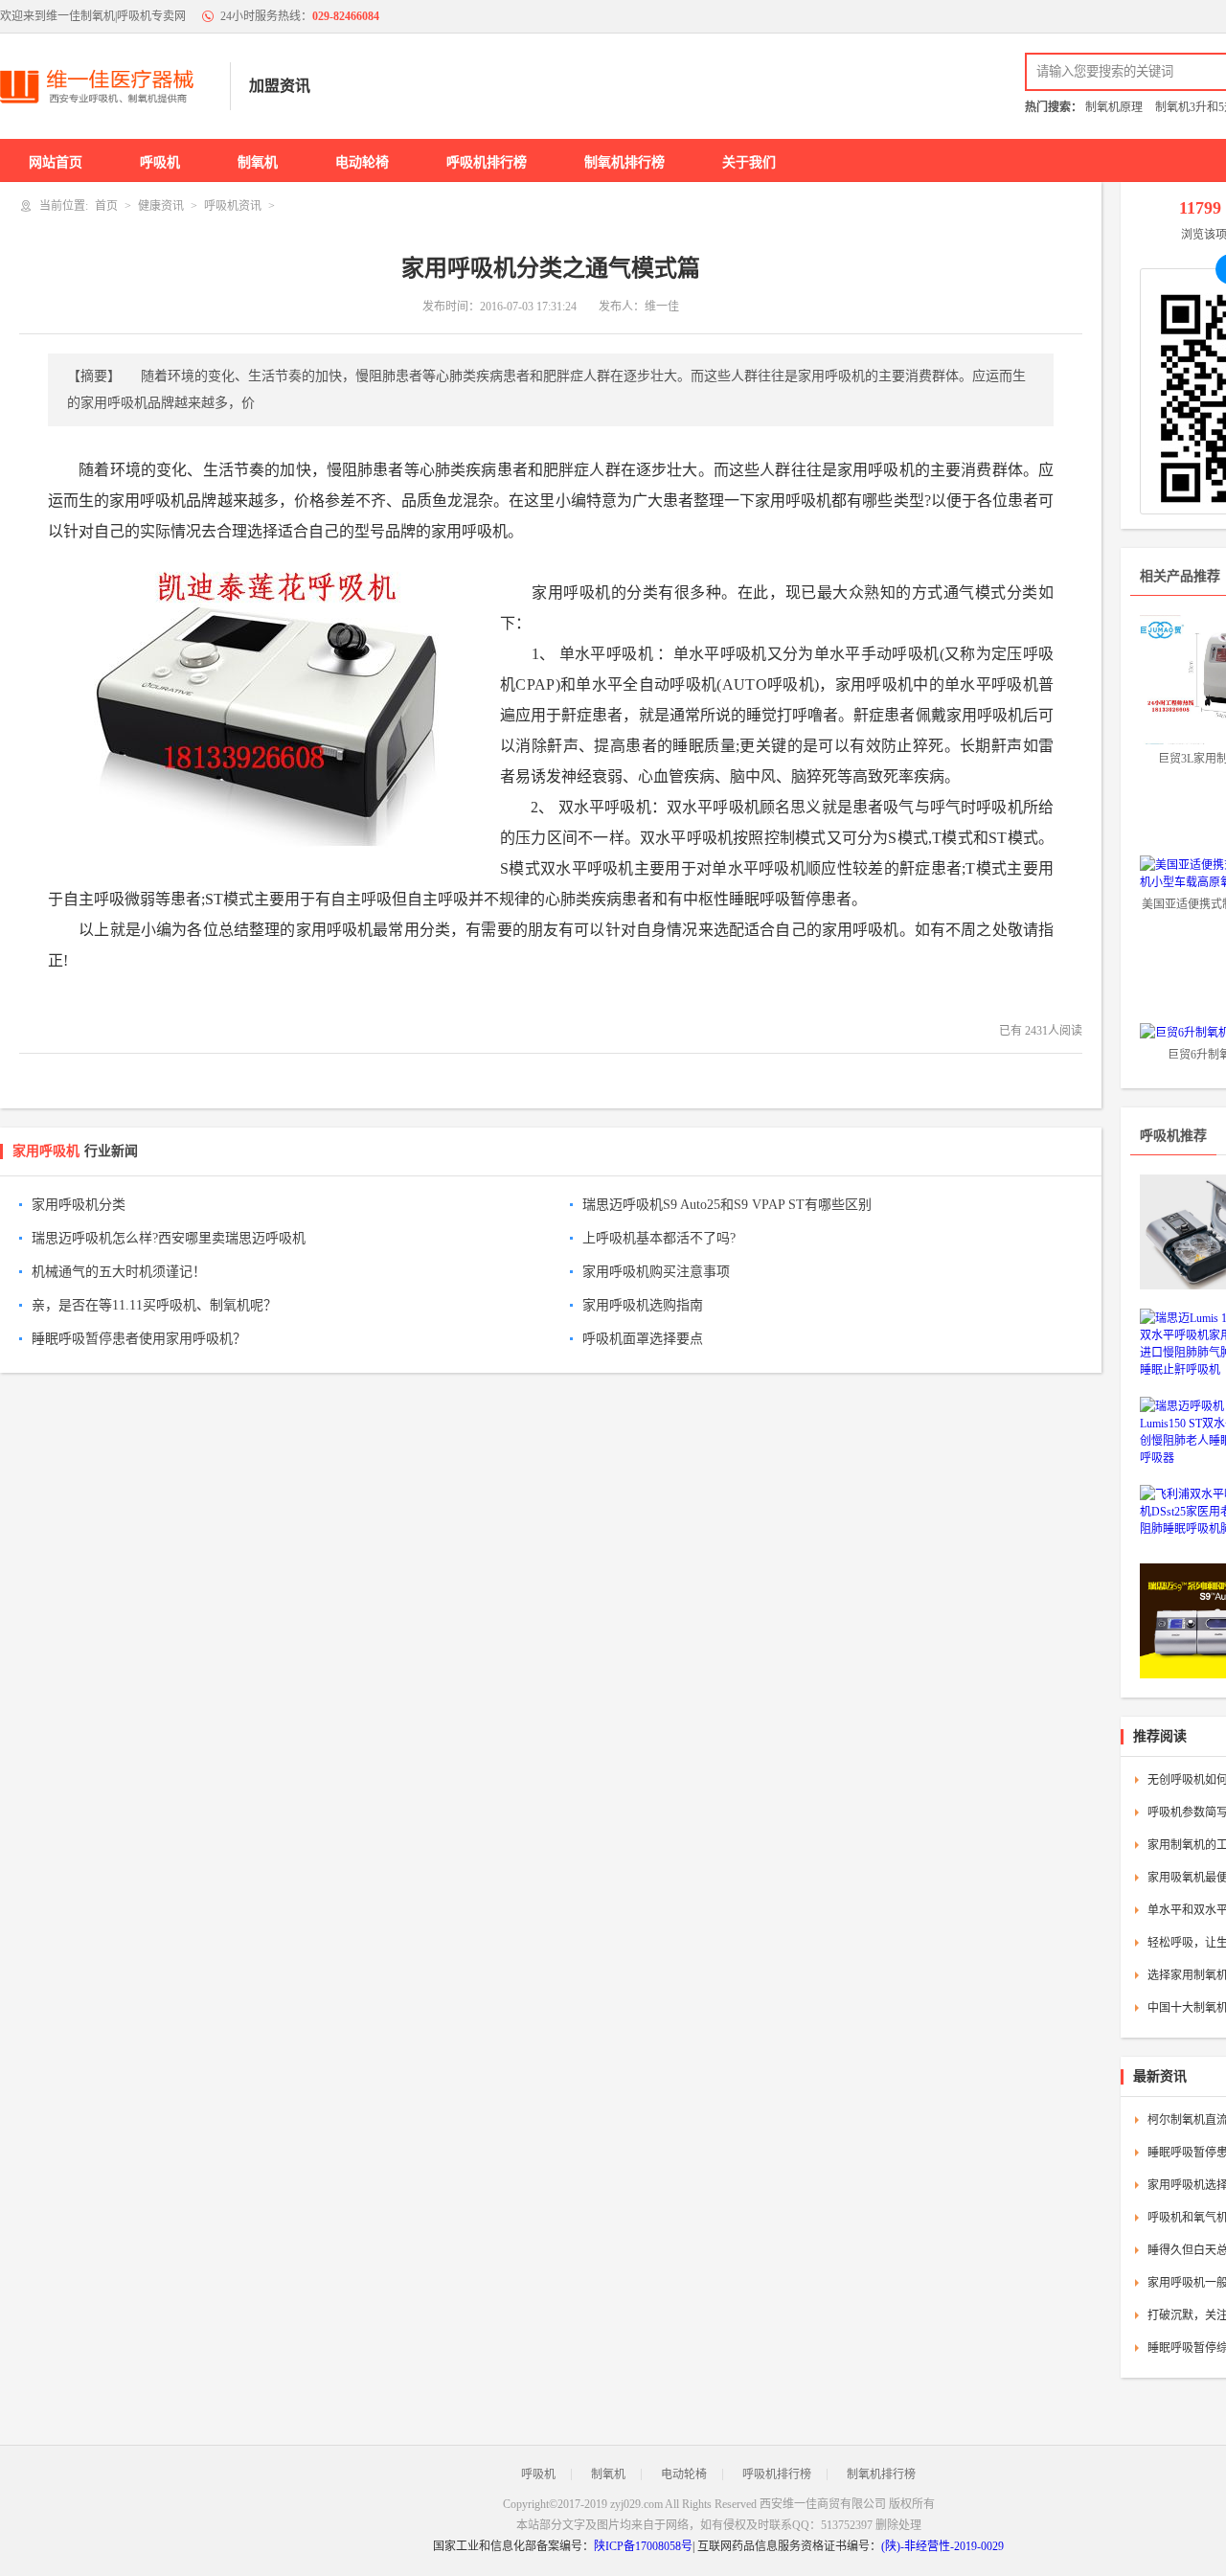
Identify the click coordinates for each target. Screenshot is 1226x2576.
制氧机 (258, 162)
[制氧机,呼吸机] (105, 86)
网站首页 (56, 162)
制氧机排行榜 (624, 162)
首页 (106, 206)
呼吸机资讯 (233, 206)
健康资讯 (161, 206)
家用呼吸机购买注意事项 (656, 1272)
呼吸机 (160, 162)
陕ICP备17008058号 (643, 2546)
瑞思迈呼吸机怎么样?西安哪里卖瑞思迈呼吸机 (169, 1238)
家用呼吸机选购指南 (643, 1305)
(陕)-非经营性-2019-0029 (942, 2546)
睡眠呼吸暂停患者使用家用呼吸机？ (139, 1339)
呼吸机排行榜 (487, 162)
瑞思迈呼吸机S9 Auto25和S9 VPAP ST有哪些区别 (727, 1205)
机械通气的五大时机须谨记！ (119, 1272)
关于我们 (749, 162)
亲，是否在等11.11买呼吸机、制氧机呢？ (154, 1305)
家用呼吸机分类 (79, 1205)
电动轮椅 (362, 162)
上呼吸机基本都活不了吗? (659, 1238)
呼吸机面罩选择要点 (643, 1339)
